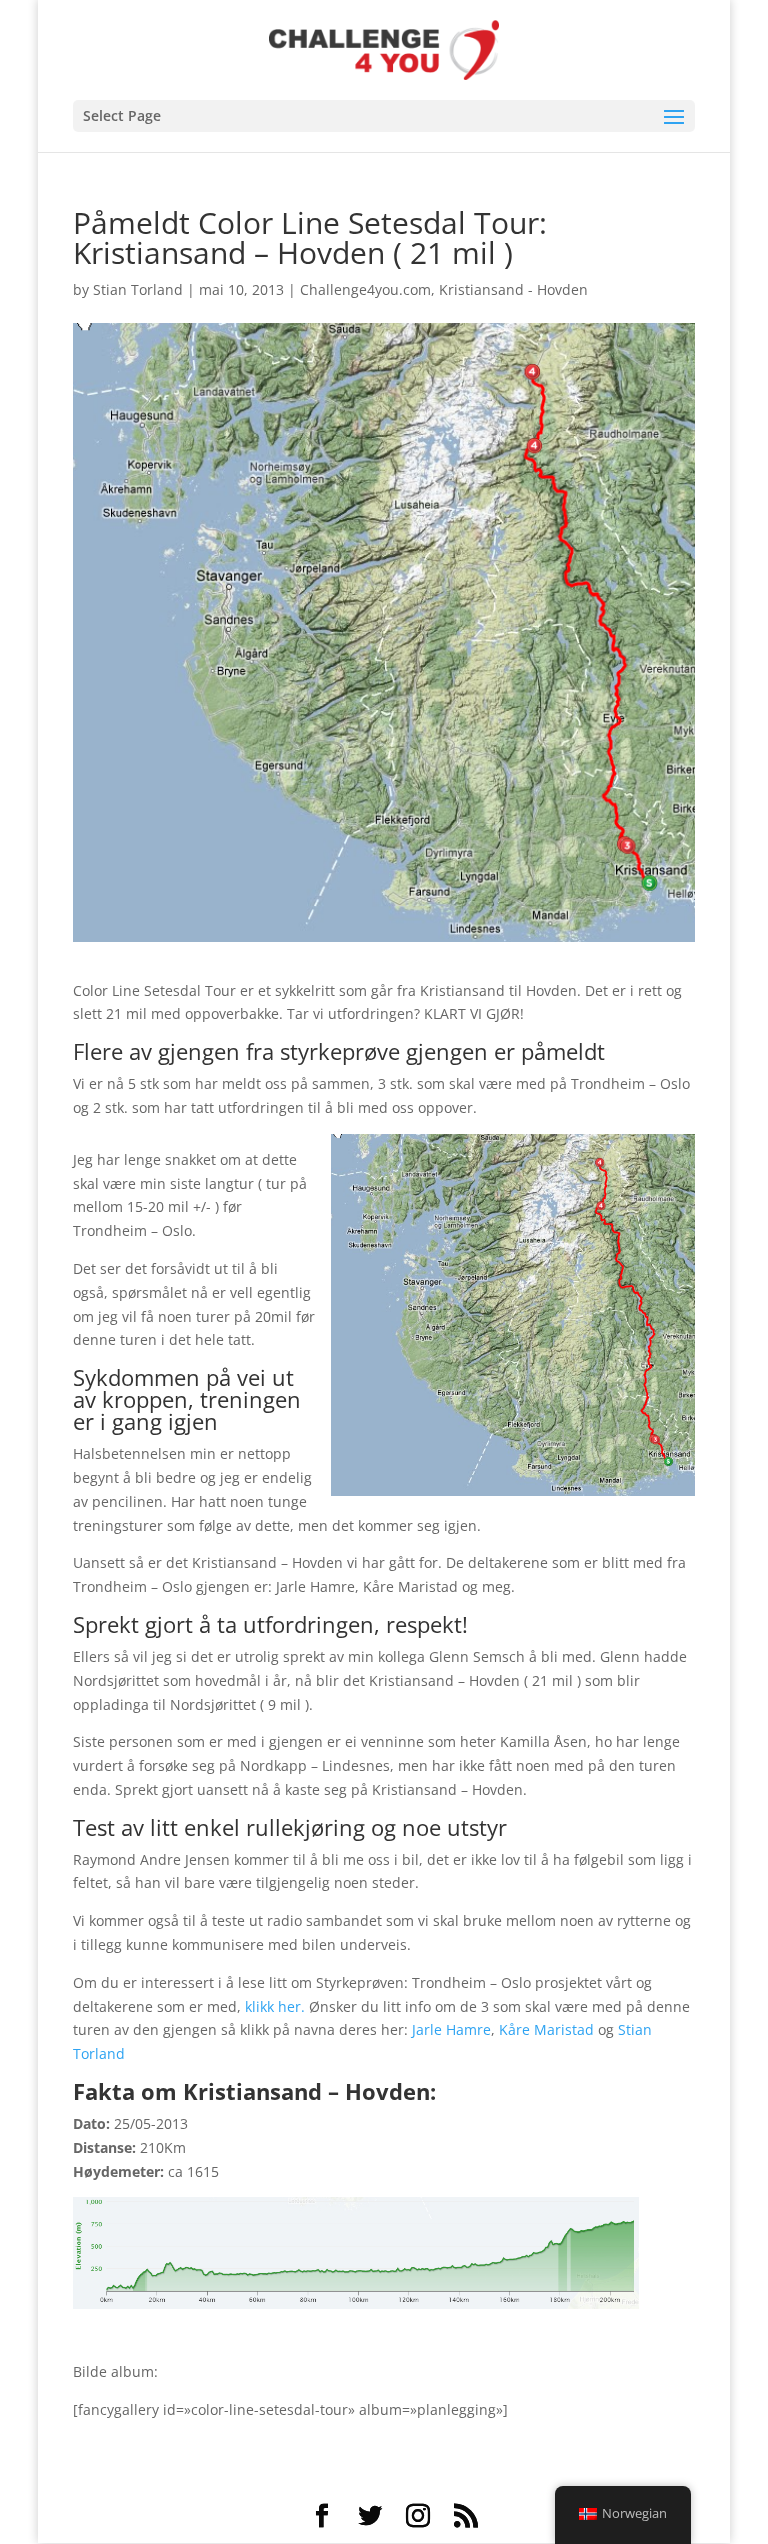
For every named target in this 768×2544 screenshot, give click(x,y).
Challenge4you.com (365, 289)
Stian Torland (138, 289)
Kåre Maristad (546, 2029)
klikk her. (275, 2006)
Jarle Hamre (451, 2029)
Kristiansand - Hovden (513, 289)
